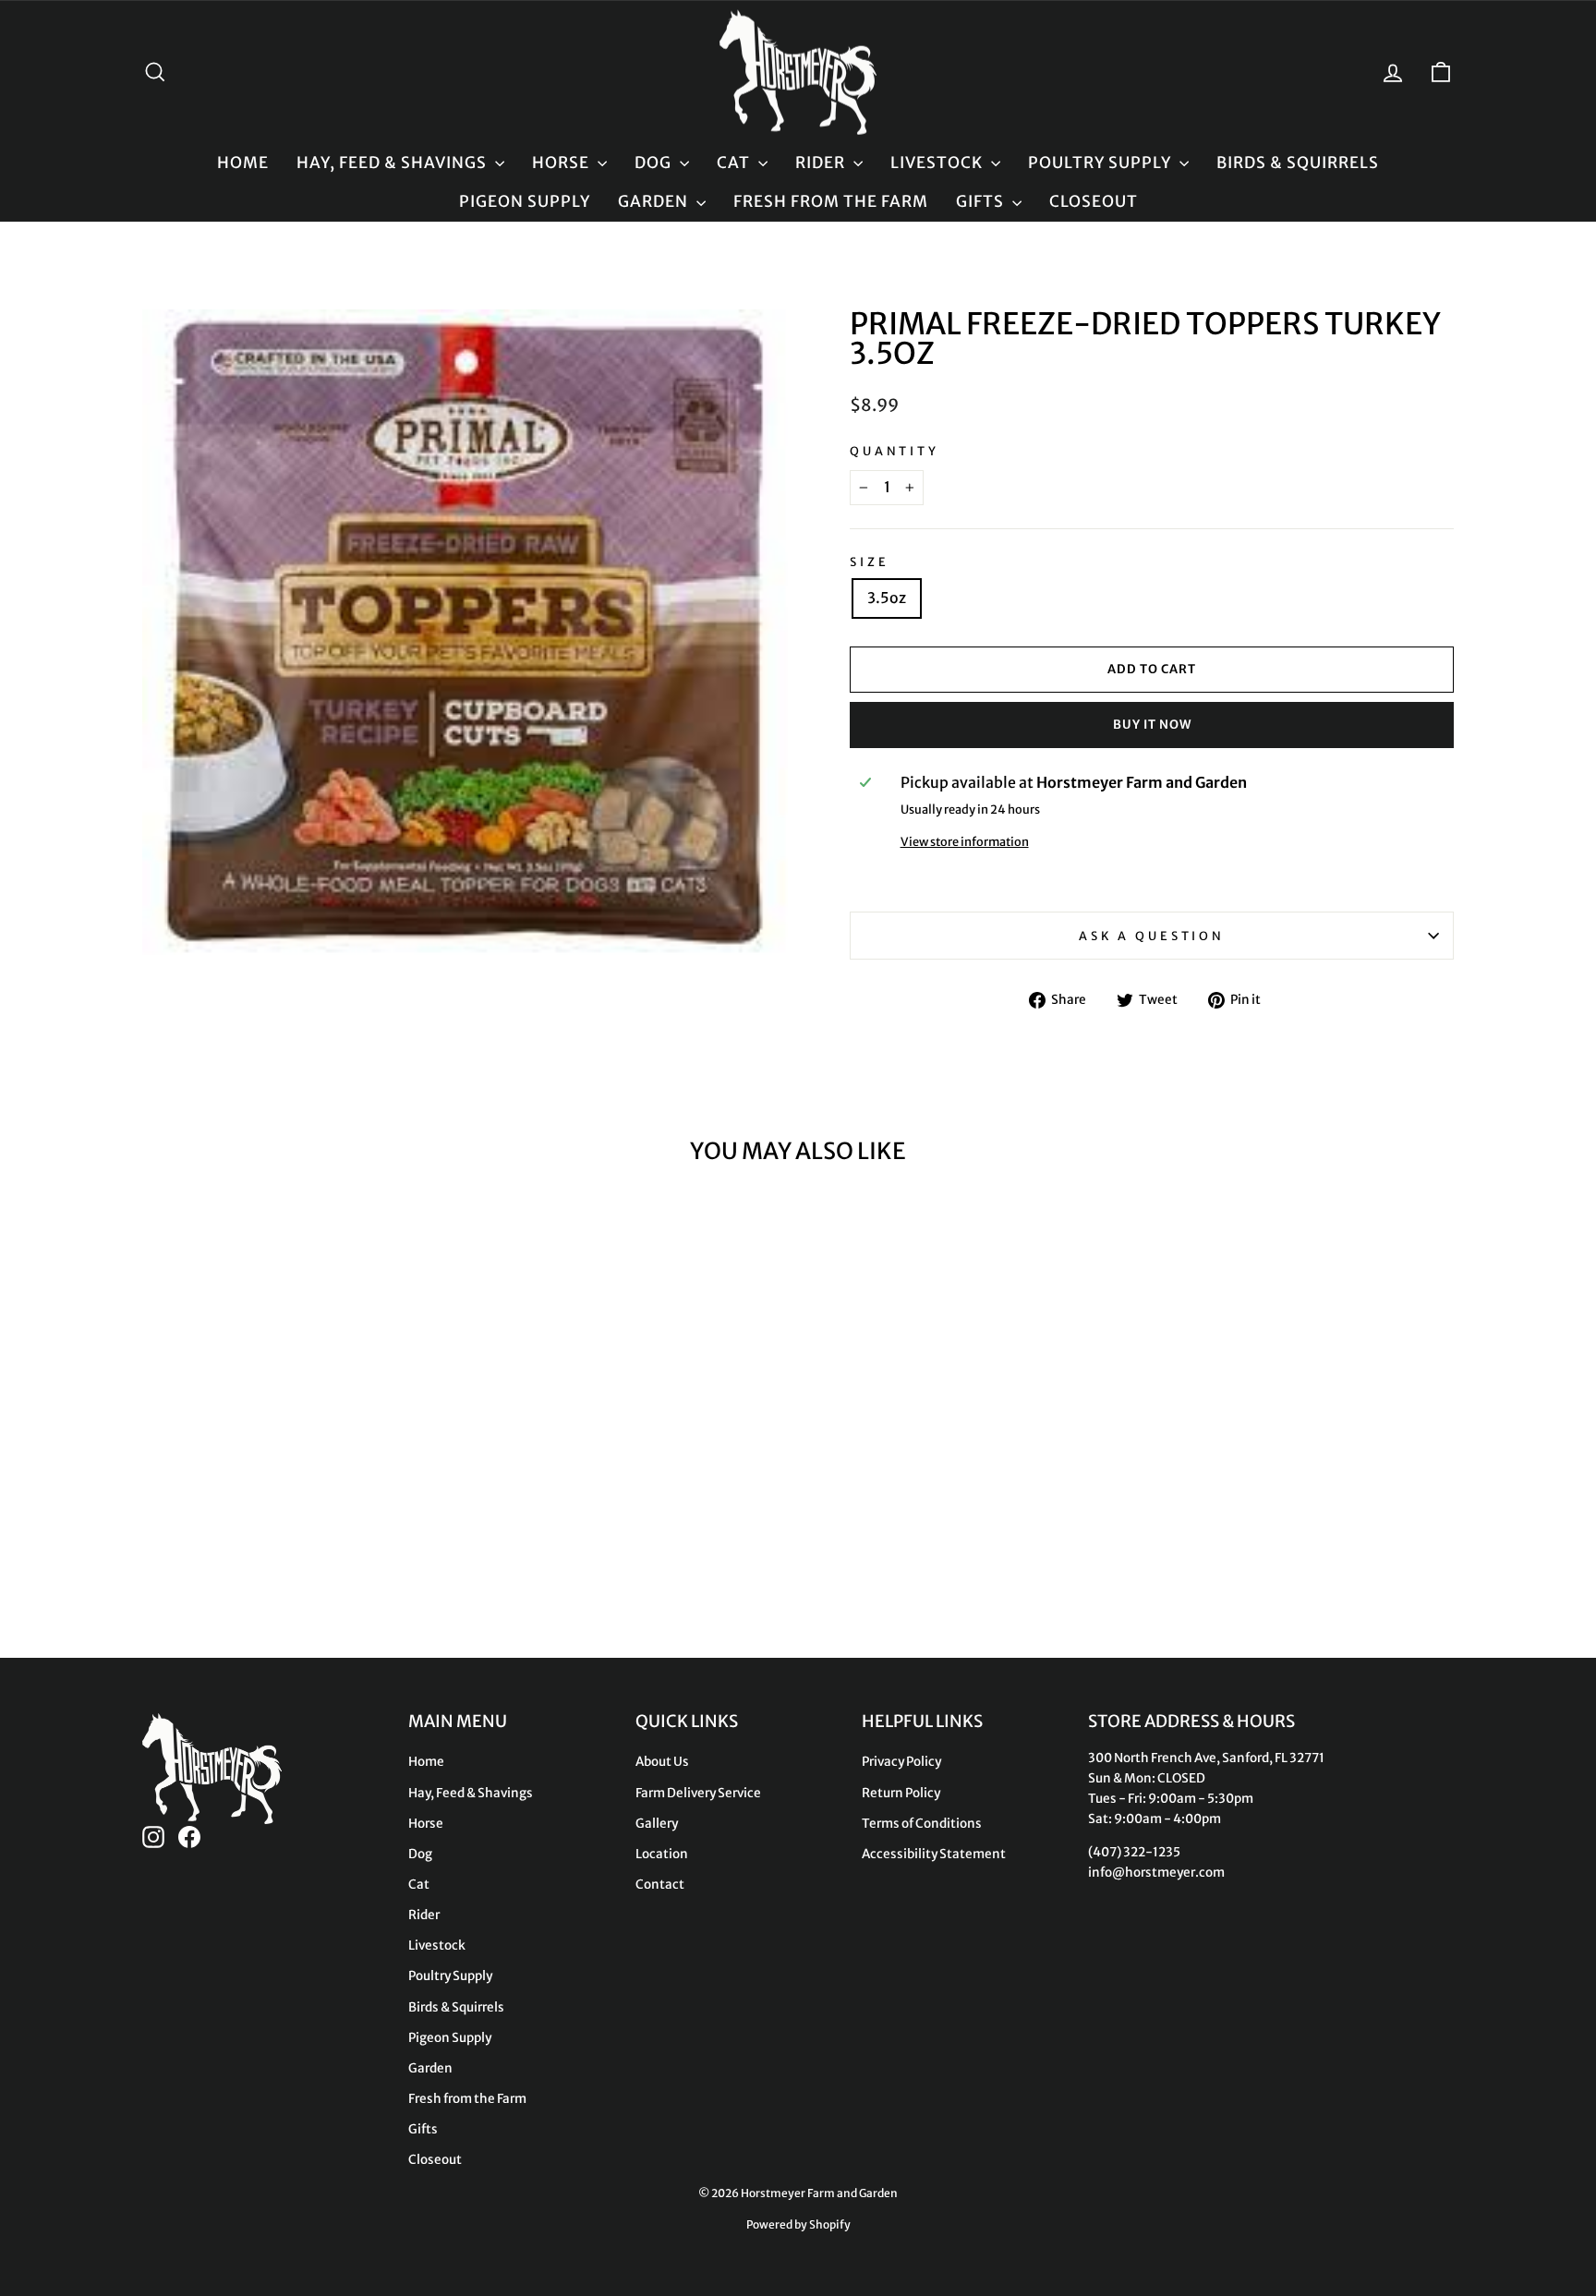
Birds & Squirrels (1298, 163)
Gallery (657, 1824)
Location (662, 1854)
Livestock (938, 163)
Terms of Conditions (922, 1824)
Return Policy (901, 1793)
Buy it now (1152, 725)
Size (869, 562)
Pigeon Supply (525, 201)
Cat (735, 163)
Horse (562, 163)
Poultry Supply (1101, 163)
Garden (655, 201)
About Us (662, 1762)
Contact (660, 1885)
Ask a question (1152, 936)
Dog (655, 163)
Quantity (895, 451)
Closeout (1094, 201)
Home (243, 163)
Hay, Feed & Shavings (393, 163)
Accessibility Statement (934, 1854)
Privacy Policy (901, 1762)
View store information (965, 841)
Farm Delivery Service (698, 1793)
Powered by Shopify (798, 2224)
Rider (822, 163)
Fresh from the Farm (831, 201)
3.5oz (887, 598)
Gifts (982, 201)
